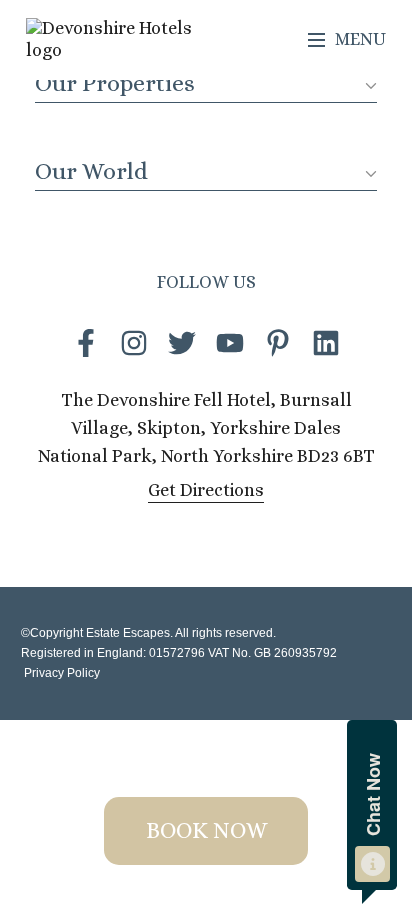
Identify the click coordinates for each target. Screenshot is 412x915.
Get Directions (206, 490)
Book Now (206, 830)
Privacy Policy (60, 673)
